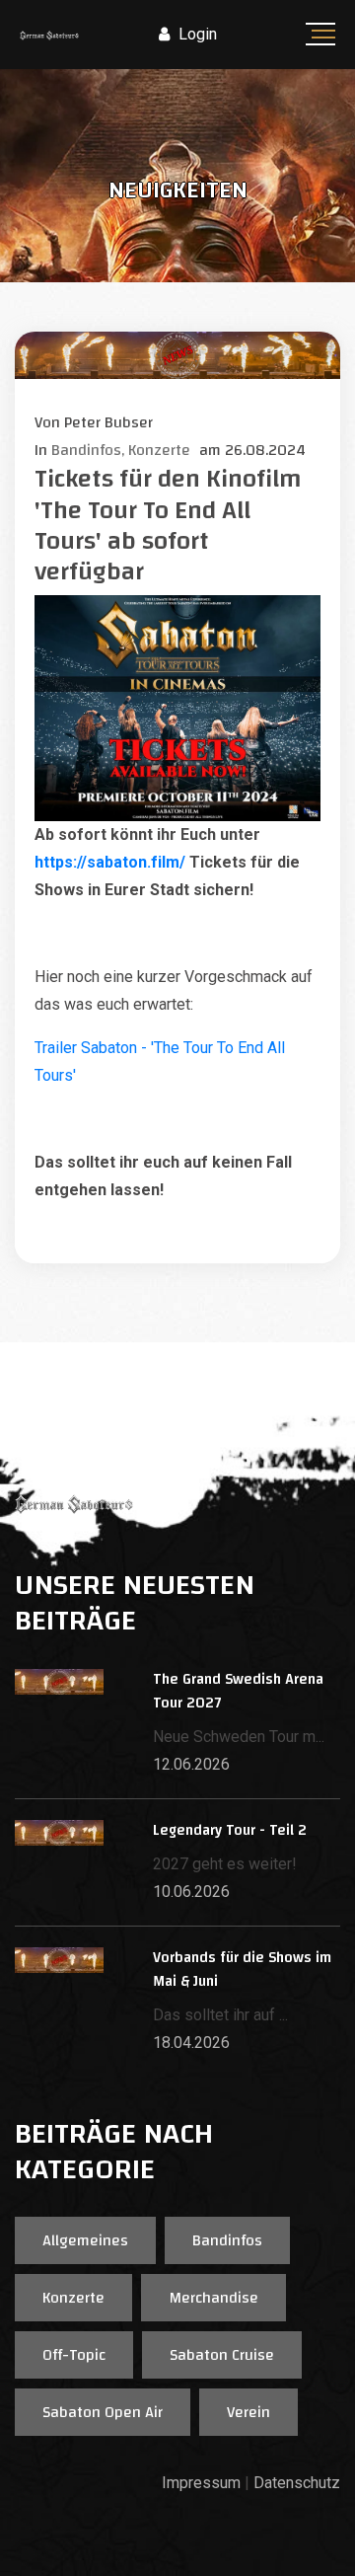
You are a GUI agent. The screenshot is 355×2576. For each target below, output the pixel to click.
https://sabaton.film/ (110, 862)
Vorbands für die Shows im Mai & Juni (242, 1970)
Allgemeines (85, 2240)
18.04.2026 (191, 2043)
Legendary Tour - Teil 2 (230, 1830)
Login (196, 34)
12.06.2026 (191, 1764)
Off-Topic (74, 2355)
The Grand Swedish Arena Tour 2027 (238, 1691)
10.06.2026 (191, 1892)
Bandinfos (227, 2240)
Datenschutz (297, 2483)
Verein (248, 2412)
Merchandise (213, 2298)
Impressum (201, 2483)
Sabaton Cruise (222, 2355)
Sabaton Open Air (103, 2412)
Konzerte (73, 2298)
